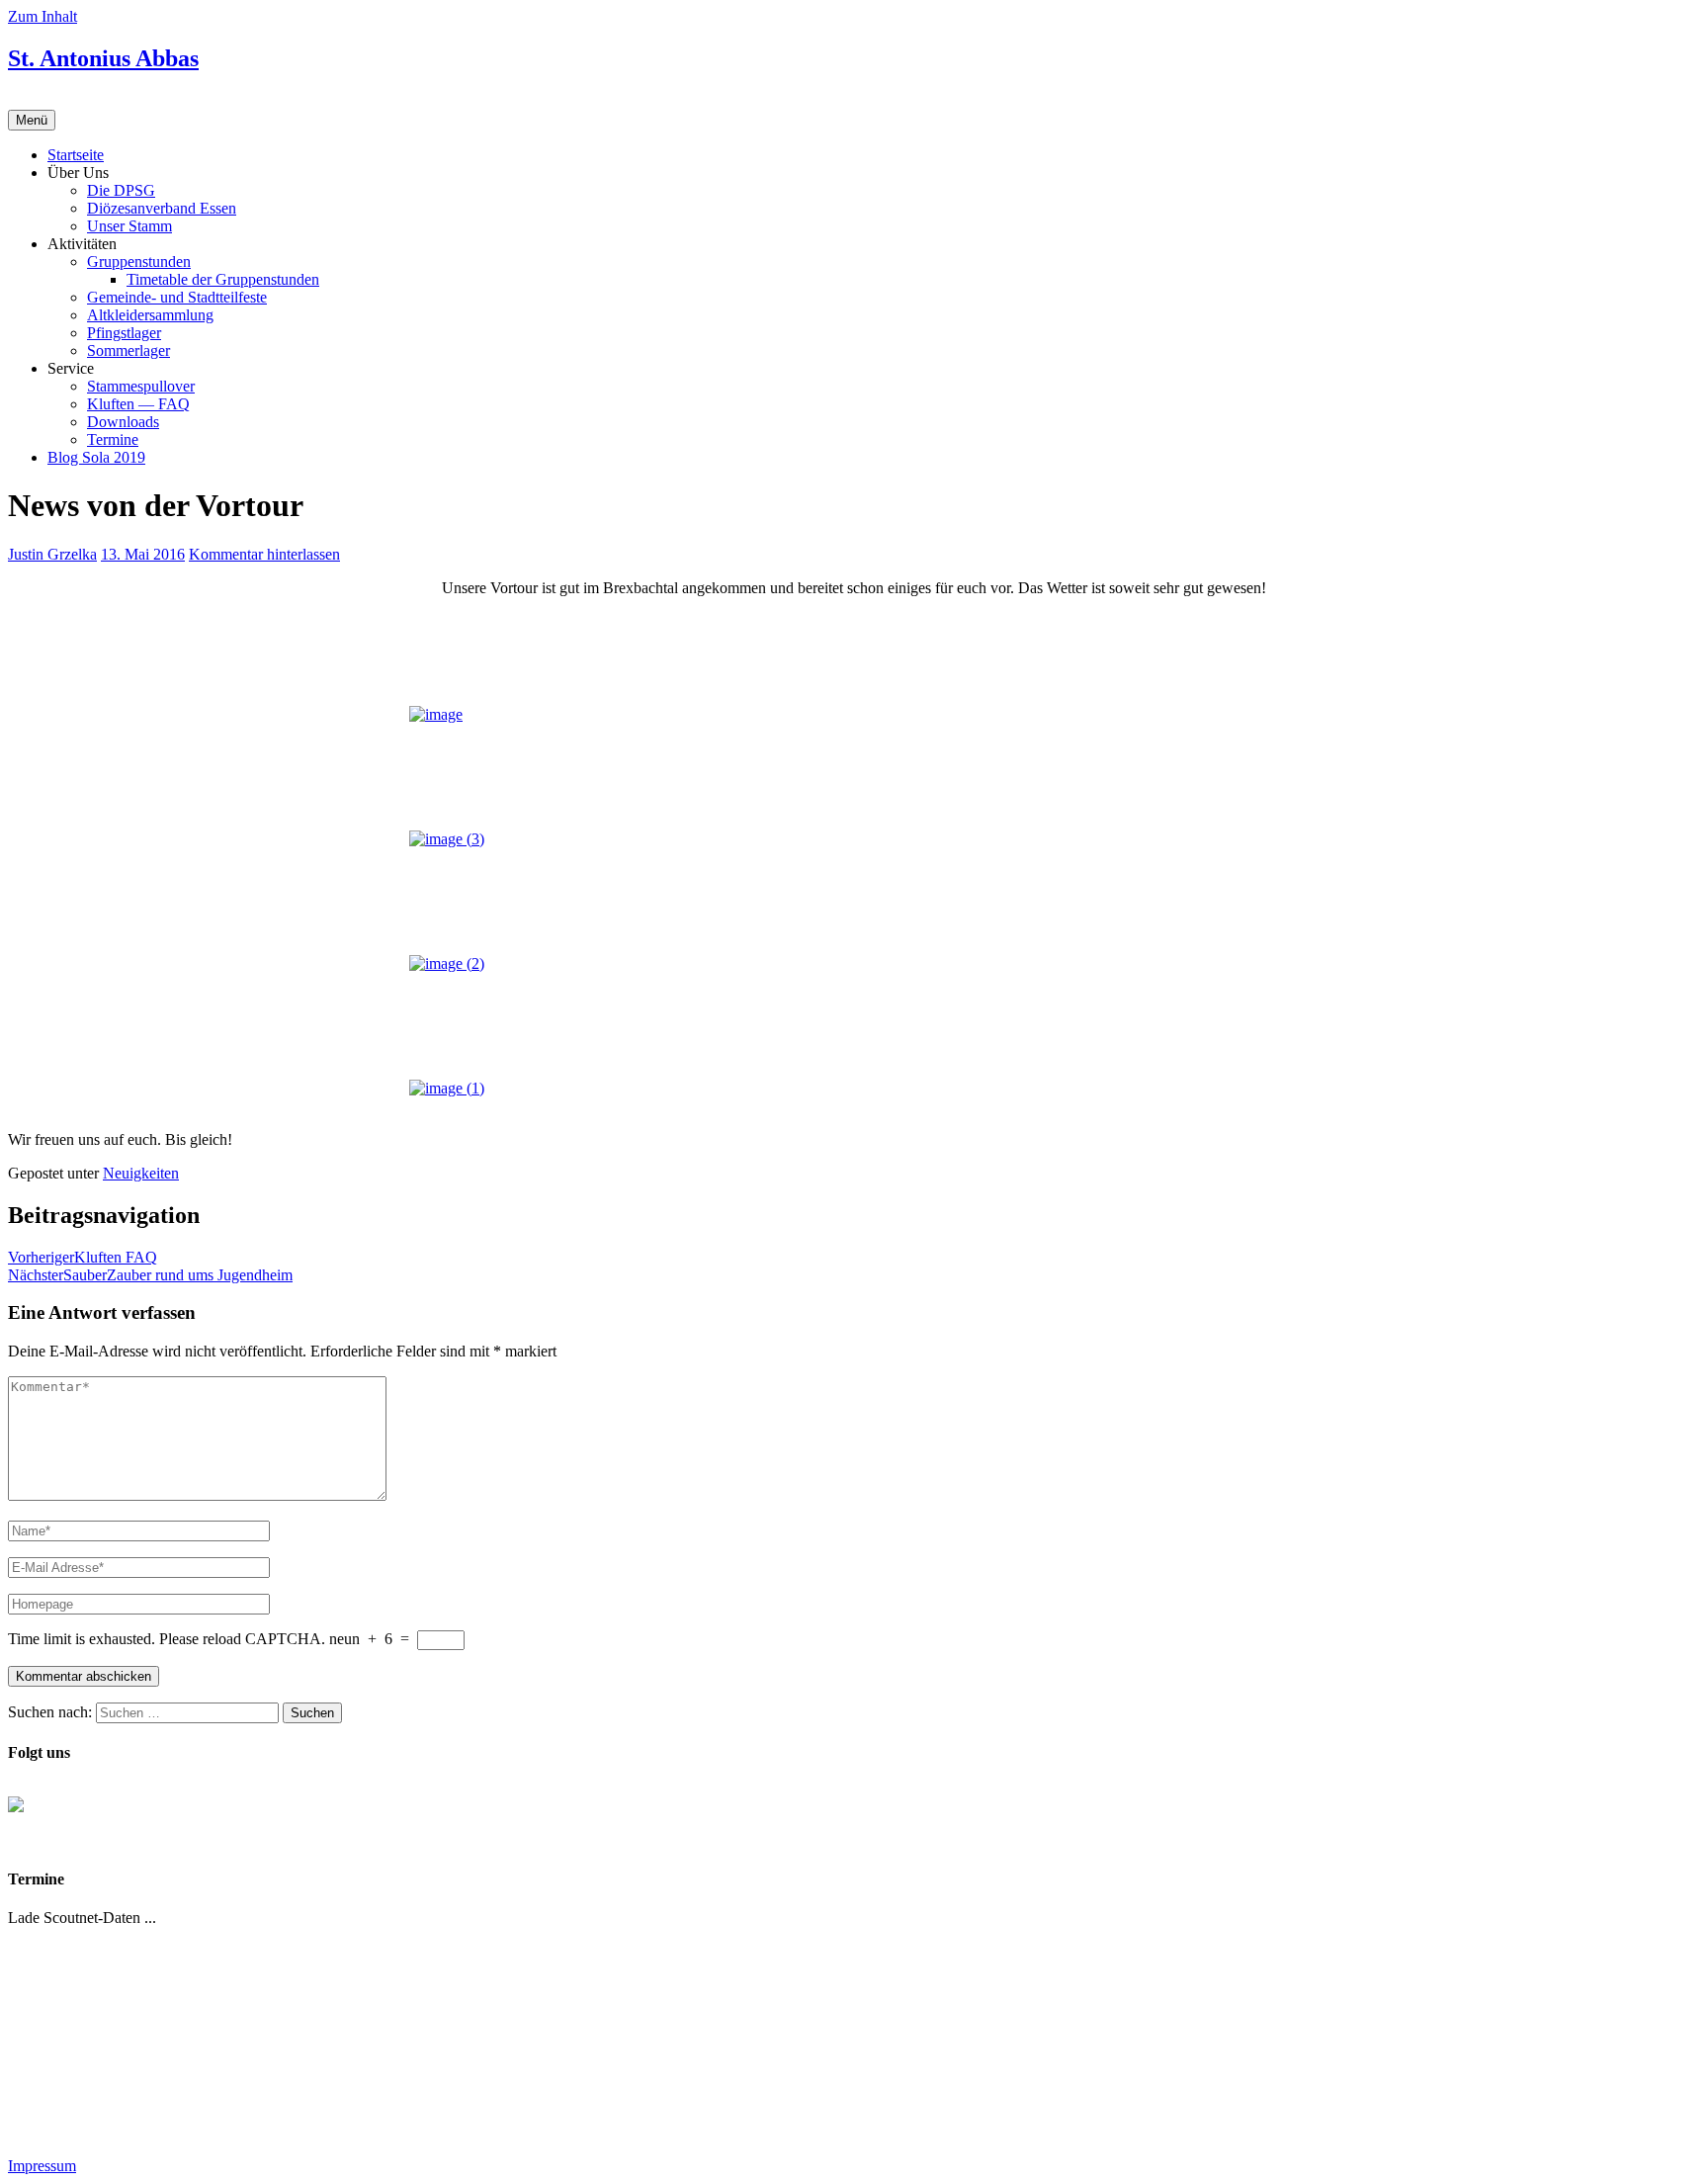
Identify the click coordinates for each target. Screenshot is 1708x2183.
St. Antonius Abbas (103, 58)
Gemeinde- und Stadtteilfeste (177, 297)
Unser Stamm (129, 226)
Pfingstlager (124, 333)
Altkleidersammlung (150, 315)
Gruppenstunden (139, 262)
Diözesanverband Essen (162, 208)
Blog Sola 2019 (96, 457)
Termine (113, 439)
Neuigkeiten (141, 1173)
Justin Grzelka (52, 554)
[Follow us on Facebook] (32, 1820)
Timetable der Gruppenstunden (223, 279)
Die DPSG (121, 190)
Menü (32, 120)
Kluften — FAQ (138, 404)
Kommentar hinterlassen (264, 554)
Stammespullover (141, 386)
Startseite (76, 155)
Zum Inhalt (43, 16)
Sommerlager (128, 350)
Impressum (42, 2166)
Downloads (123, 422)
